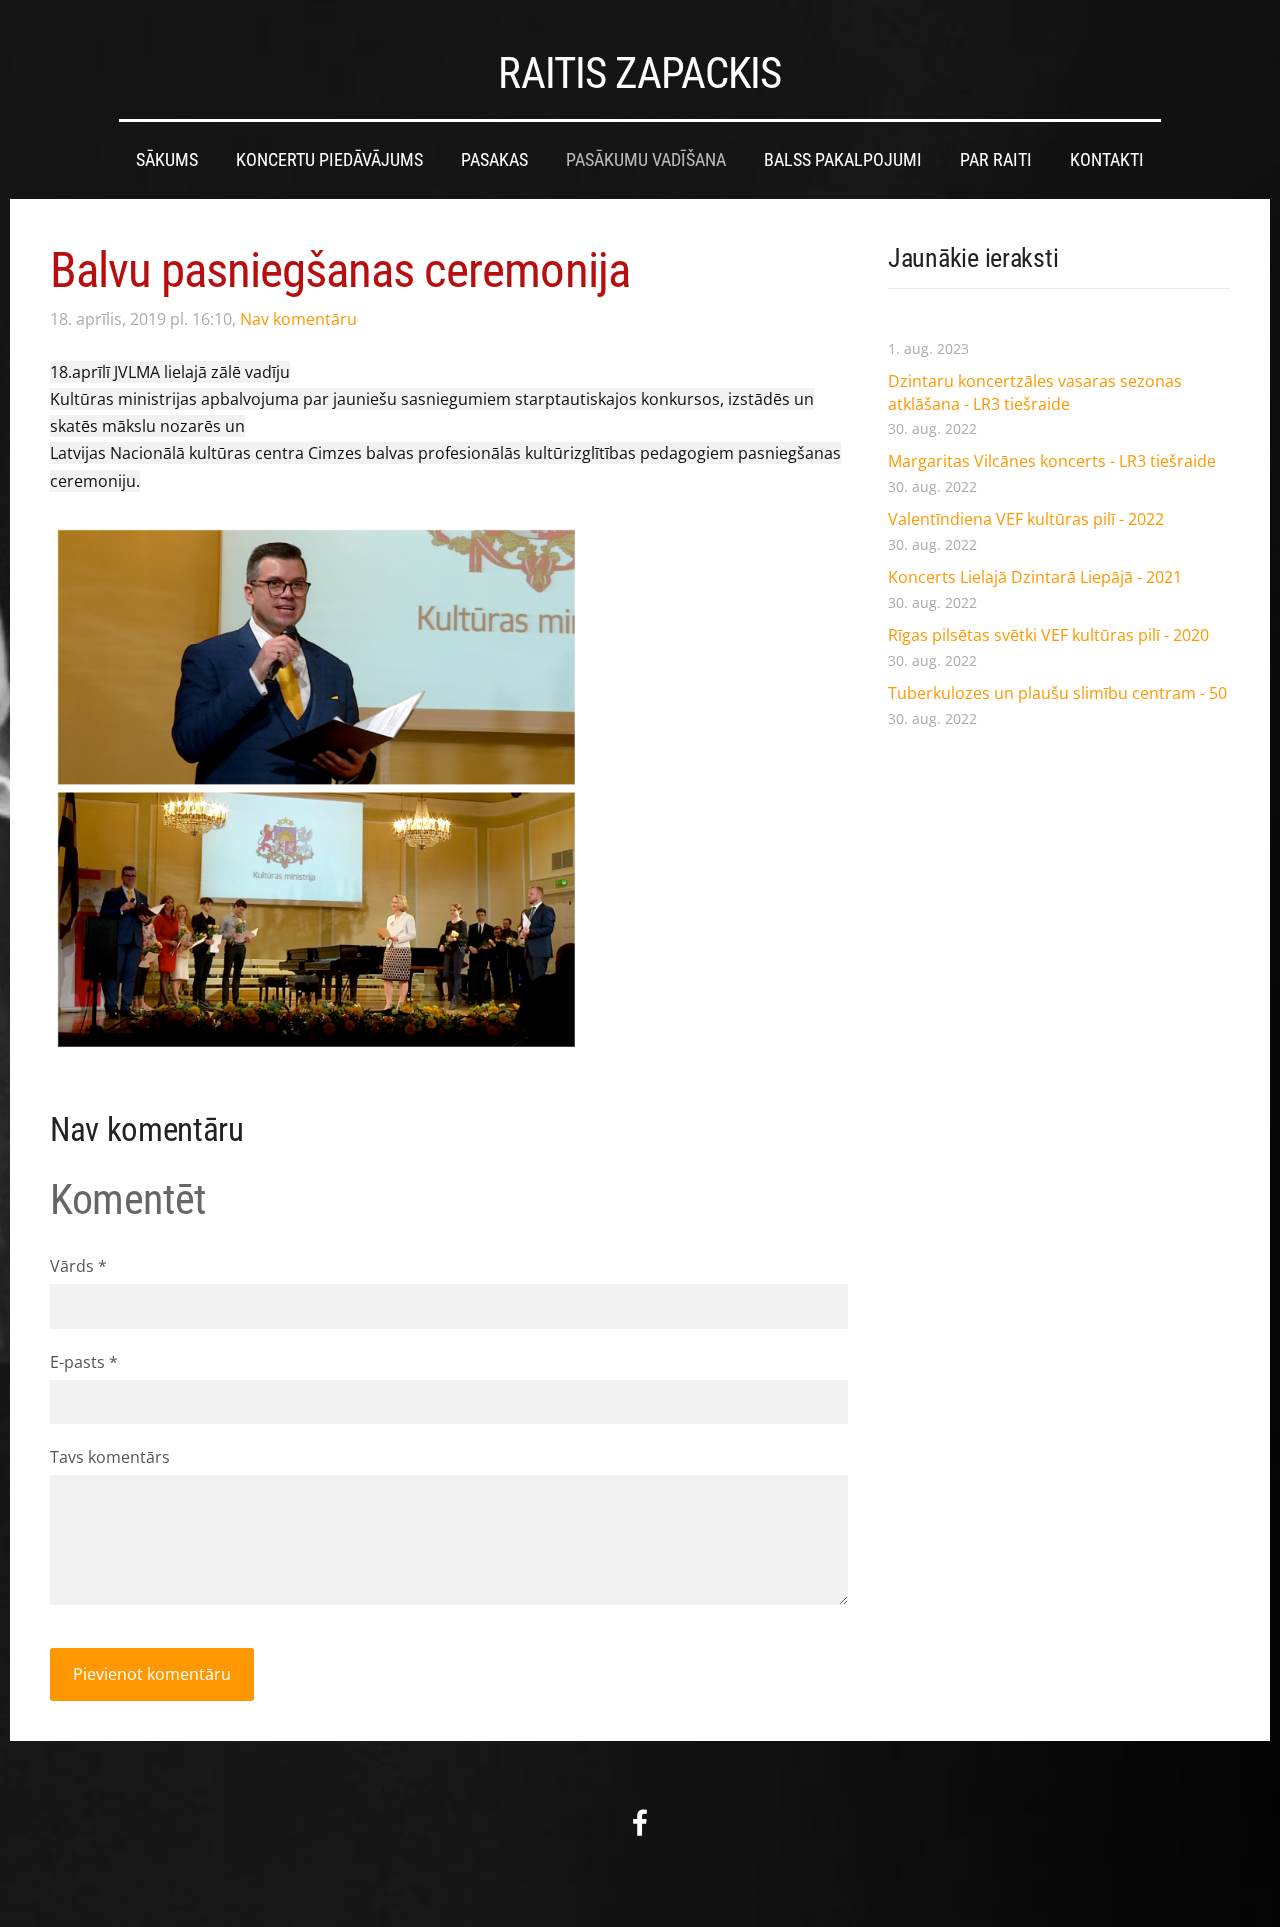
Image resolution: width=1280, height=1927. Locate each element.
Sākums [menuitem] (167, 160)
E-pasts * (84, 1362)
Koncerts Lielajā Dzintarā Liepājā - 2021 (1035, 577)
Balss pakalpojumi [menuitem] (843, 160)
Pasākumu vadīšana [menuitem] (646, 160)
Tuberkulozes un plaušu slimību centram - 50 (1057, 693)
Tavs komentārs (110, 1457)
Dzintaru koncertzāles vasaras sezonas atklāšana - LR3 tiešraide (1035, 392)
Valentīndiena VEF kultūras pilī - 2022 (1026, 519)
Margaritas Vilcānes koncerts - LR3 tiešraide (1052, 461)
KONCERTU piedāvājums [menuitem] (329, 160)
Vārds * (78, 1266)
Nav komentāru (298, 319)
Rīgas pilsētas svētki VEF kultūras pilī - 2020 (1048, 635)
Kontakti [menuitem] (1107, 160)
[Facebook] (640, 1822)
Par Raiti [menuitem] (996, 160)
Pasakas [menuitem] (494, 160)
